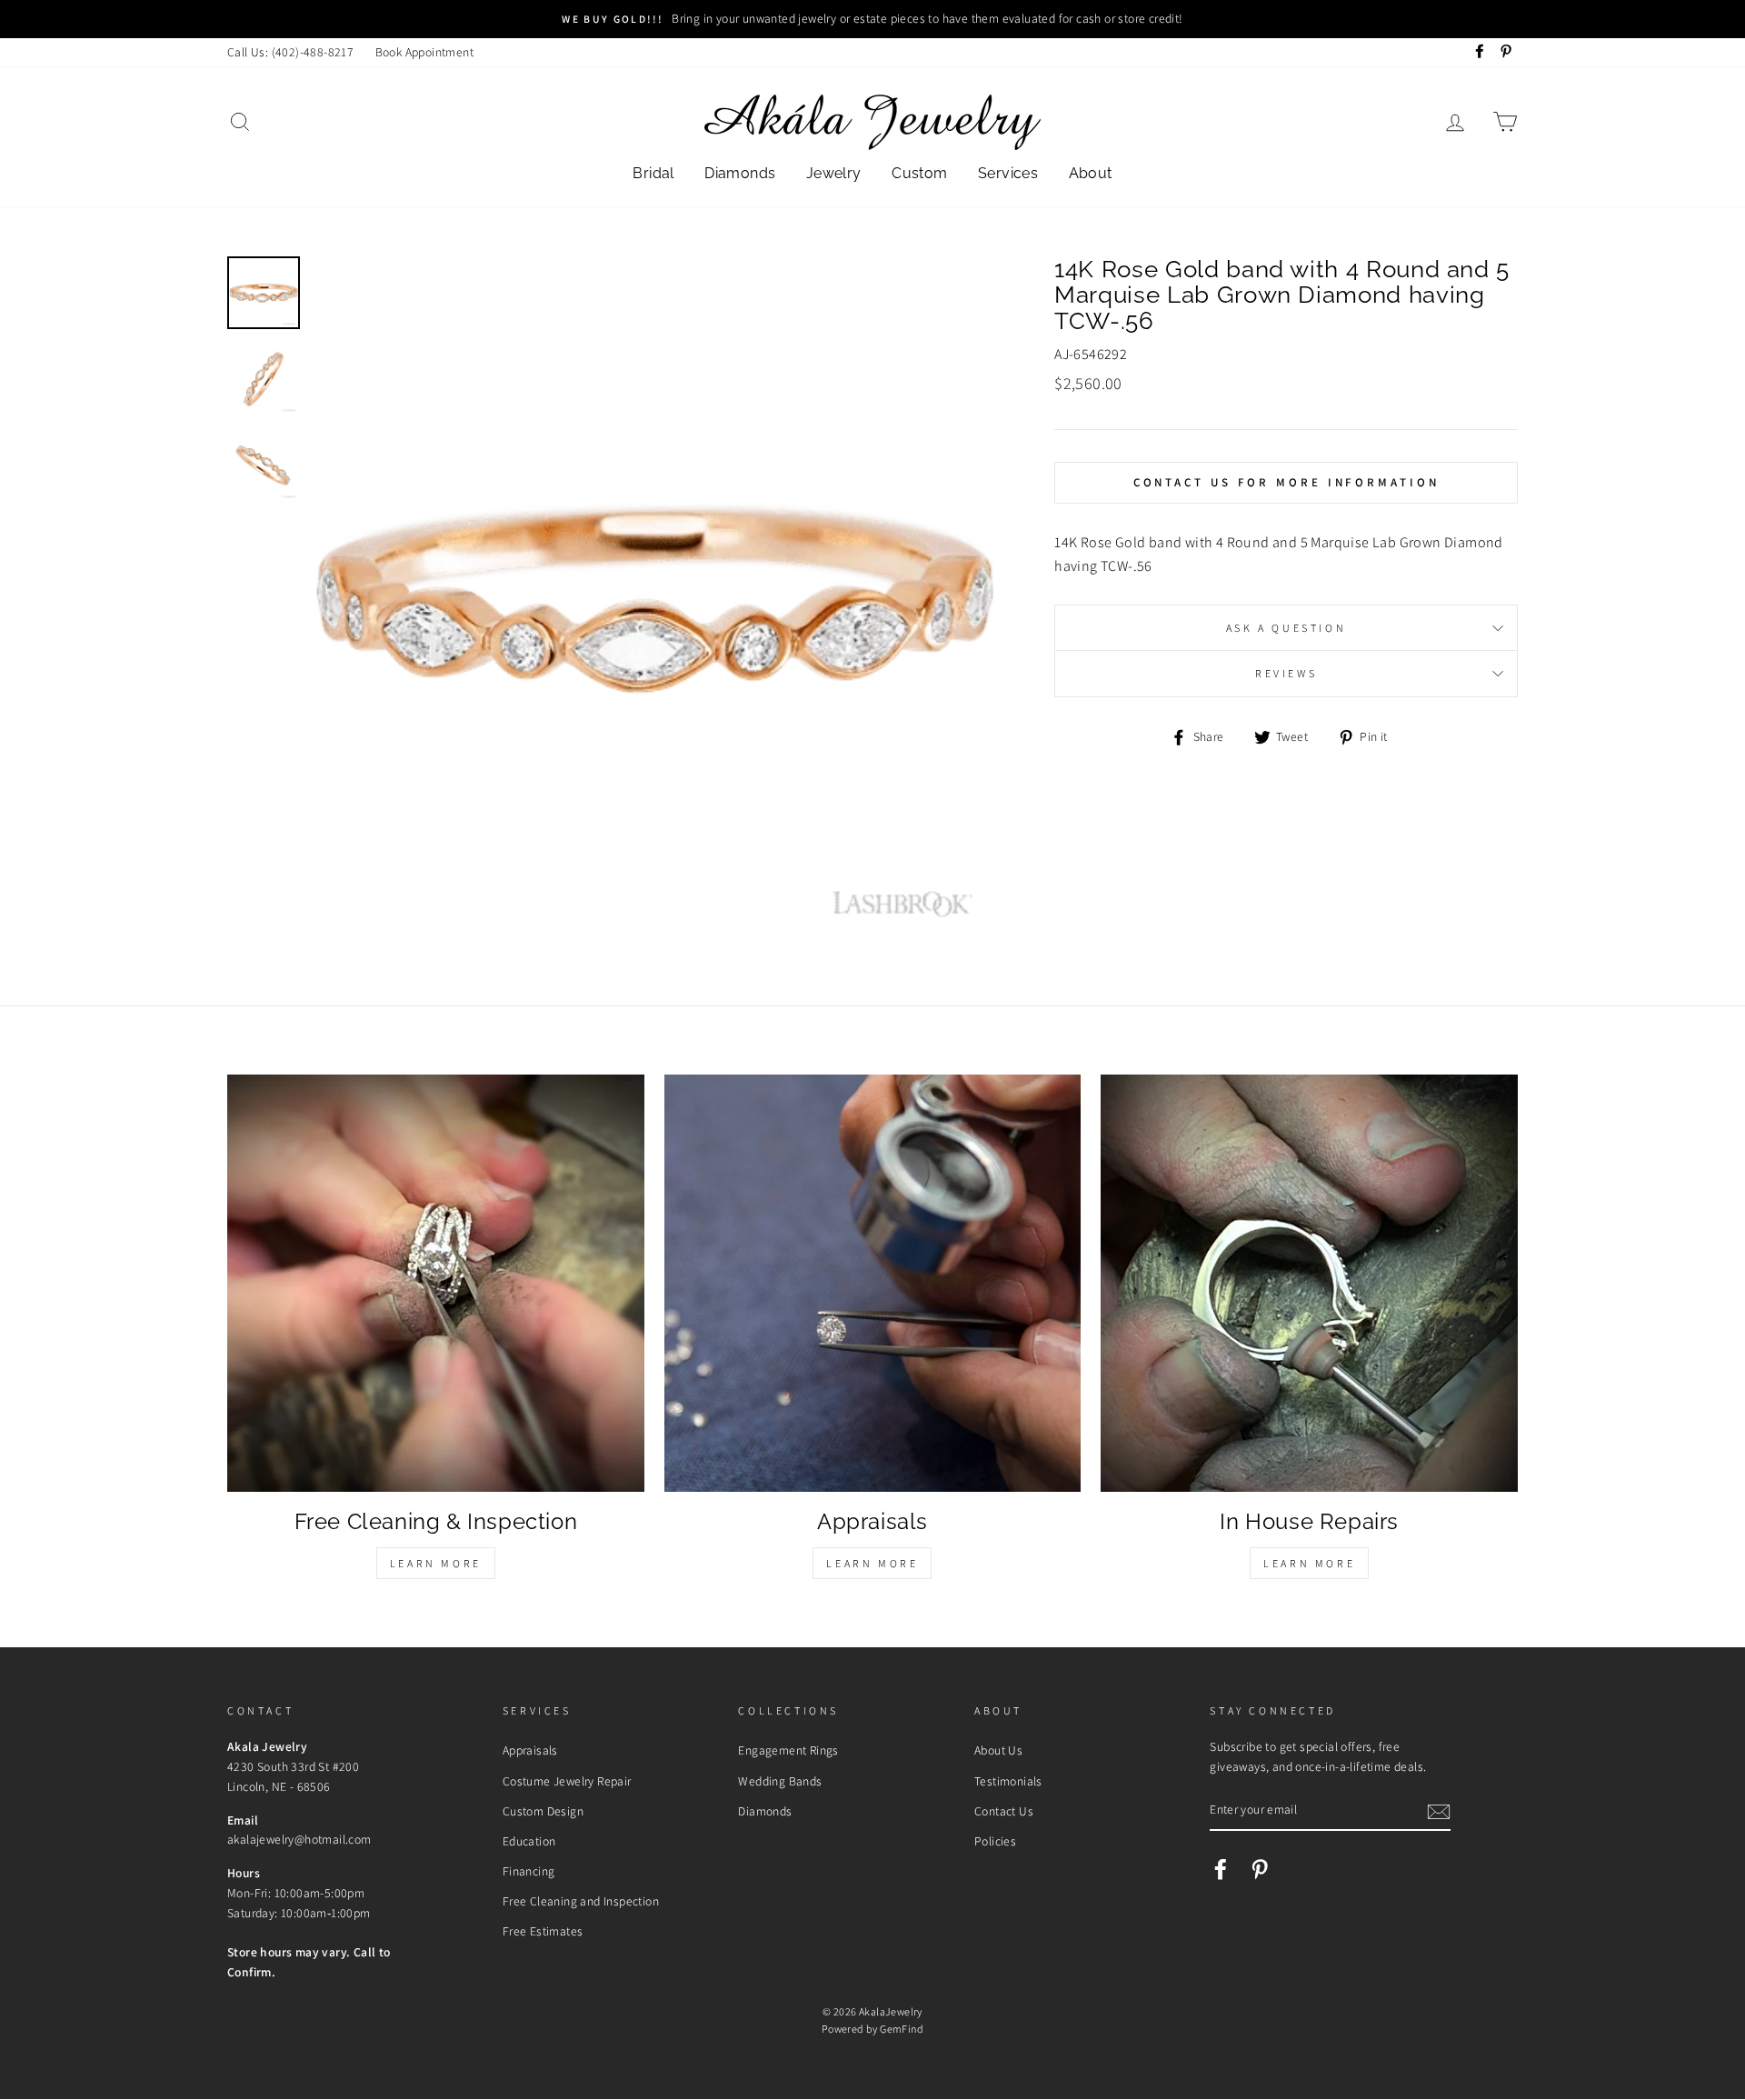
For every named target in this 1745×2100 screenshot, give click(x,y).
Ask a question (1286, 628)
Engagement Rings (788, 1750)
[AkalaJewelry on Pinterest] (1260, 1869)
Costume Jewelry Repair (567, 1781)
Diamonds (740, 173)
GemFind (902, 2029)
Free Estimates (543, 1931)
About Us (998, 1750)
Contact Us (1004, 1811)
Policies (995, 1841)
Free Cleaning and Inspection (581, 1901)
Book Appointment (424, 52)
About (1091, 173)
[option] (872, 19)
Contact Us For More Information (1286, 482)
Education (529, 1841)
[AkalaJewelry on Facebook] (1221, 1869)
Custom (919, 173)
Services (1008, 173)
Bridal (653, 173)
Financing (529, 1871)
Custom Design (543, 1811)
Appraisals (530, 1750)
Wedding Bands (780, 1781)
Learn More (436, 1563)
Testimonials (1008, 1781)
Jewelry (834, 173)
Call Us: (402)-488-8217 (290, 52)
